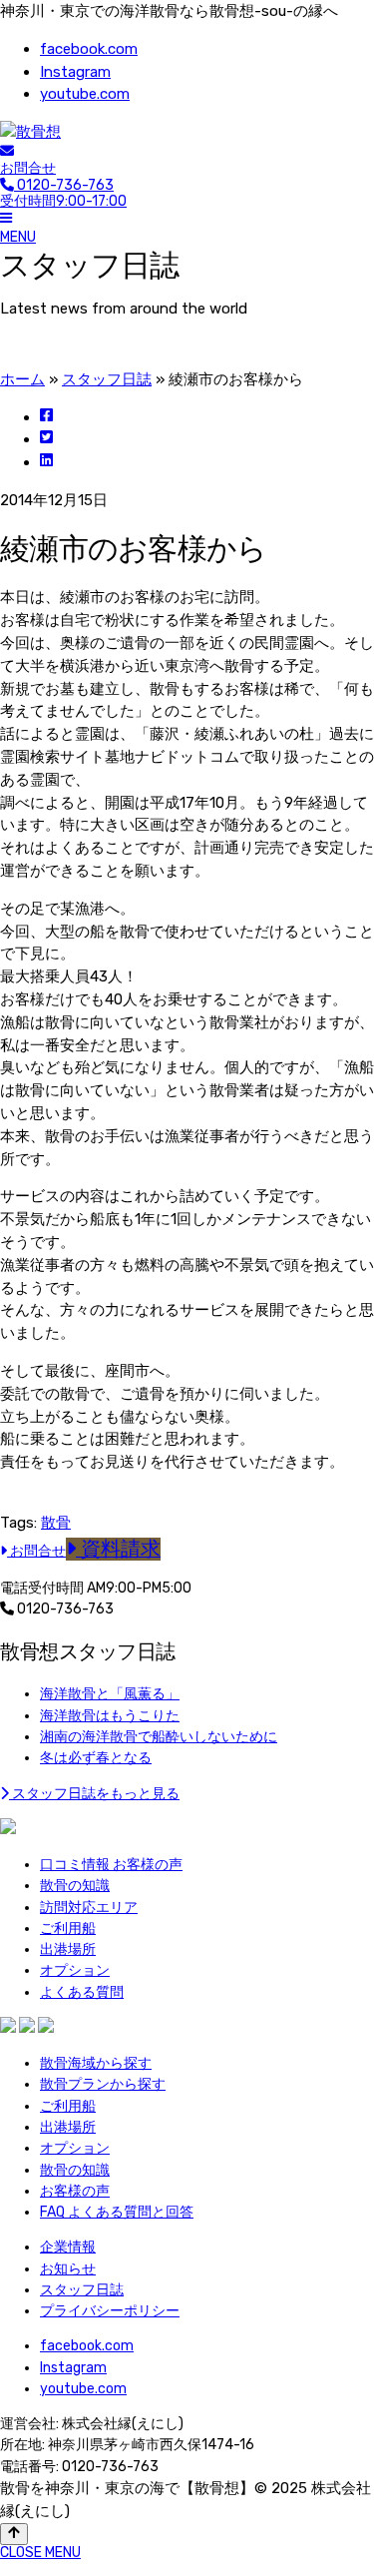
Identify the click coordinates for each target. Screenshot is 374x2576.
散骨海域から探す (96, 2063)
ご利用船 (68, 1929)
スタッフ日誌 (107, 379)
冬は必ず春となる (96, 1758)
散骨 (56, 1523)
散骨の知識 (75, 1886)
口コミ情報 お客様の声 (111, 1865)
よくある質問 (82, 1992)
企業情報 (68, 2247)
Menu (18, 237)
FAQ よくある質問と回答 (117, 2212)
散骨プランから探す (103, 2084)
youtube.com (85, 94)
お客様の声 (75, 2191)
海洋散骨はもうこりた (110, 1716)
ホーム (22, 379)
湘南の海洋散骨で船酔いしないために (159, 1737)
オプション (75, 1970)
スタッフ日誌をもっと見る (94, 1794)
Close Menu (40, 2553)
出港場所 (68, 1949)
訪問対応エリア (89, 1908)
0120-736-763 (64, 1609)
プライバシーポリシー (110, 2311)
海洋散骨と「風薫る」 (110, 1694)
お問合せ (28, 168)
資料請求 (118, 1549)
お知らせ (68, 2269)
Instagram (75, 72)
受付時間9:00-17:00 (63, 194)
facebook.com (89, 49)
